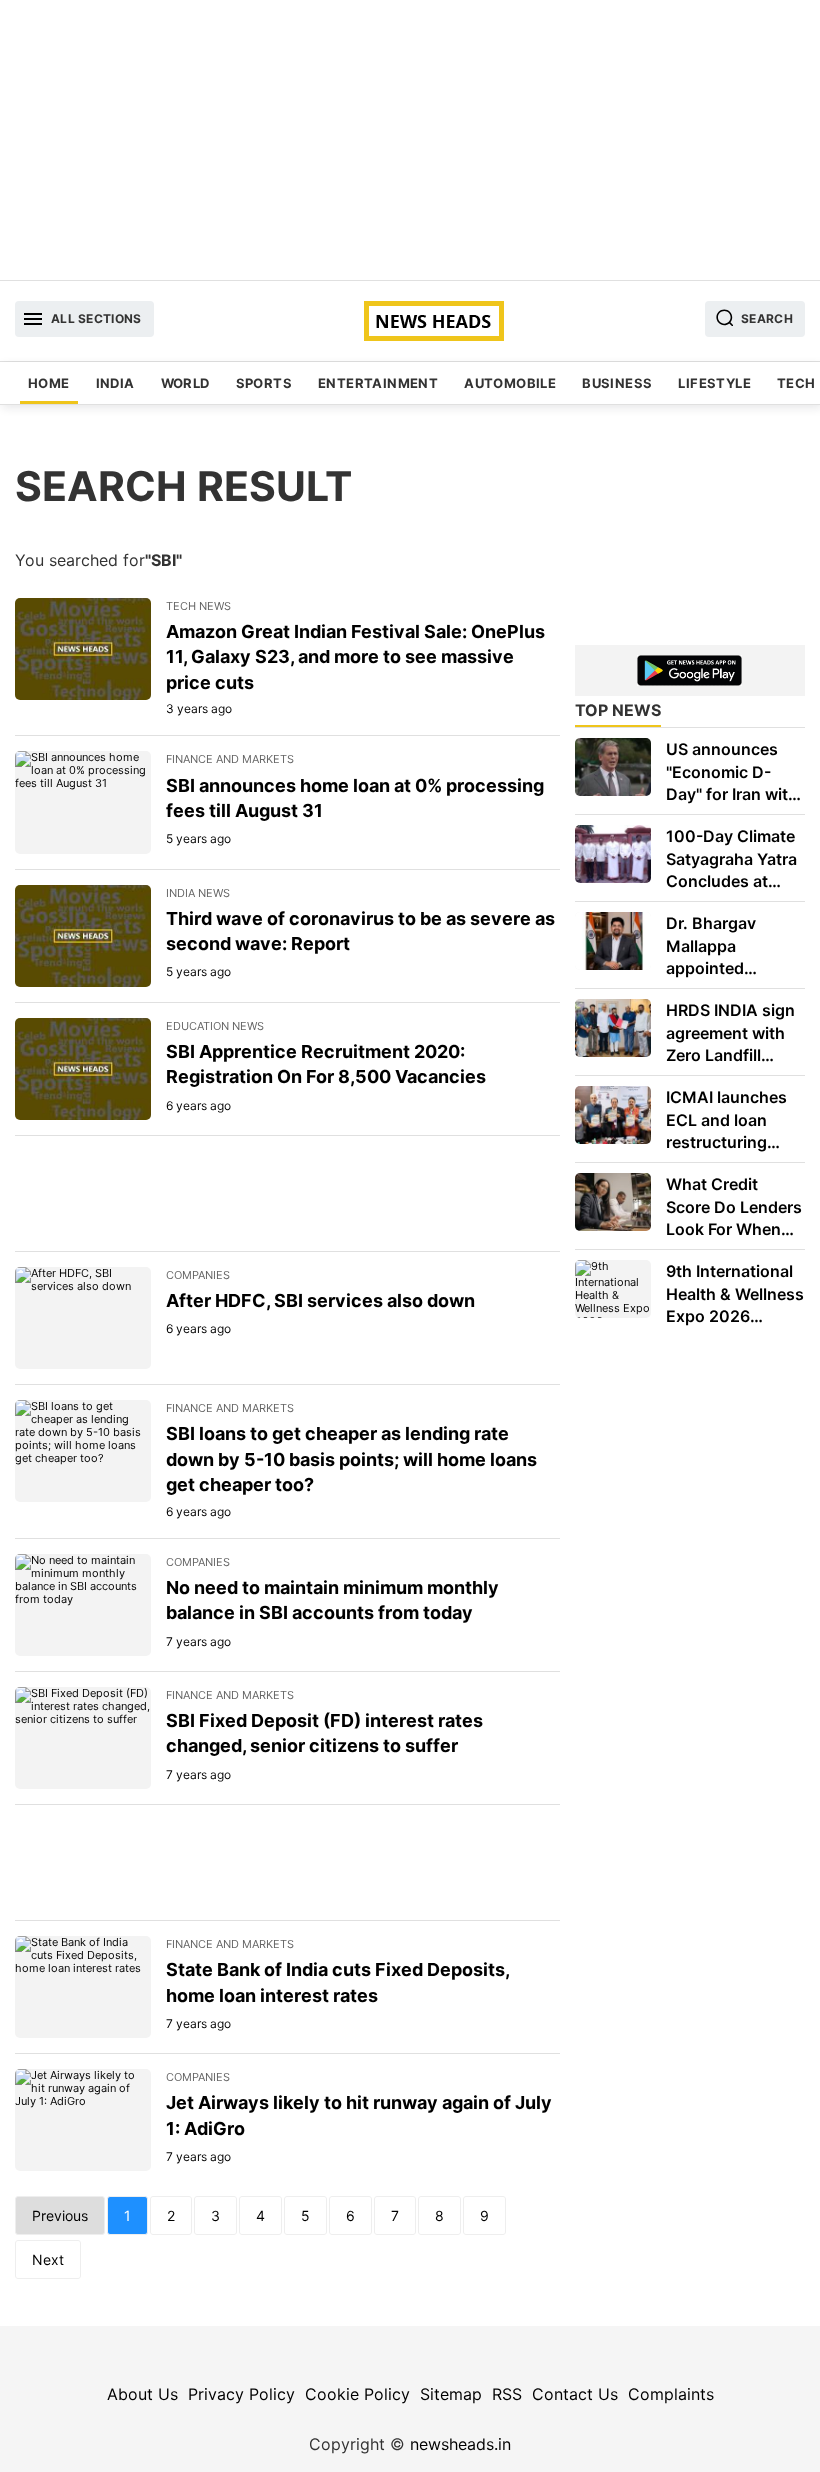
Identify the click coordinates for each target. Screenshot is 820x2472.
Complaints (671, 2394)
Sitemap (451, 2394)
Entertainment (378, 383)
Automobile (510, 383)
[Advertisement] (410, 140)
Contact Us (575, 2394)
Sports (264, 383)
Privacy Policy (241, 2394)
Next (48, 2259)
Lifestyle (714, 383)
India (115, 383)
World (185, 383)
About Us (142, 2394)
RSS (507, 2394)
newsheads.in (460, 2444)
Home (49, 383)
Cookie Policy (357, 2394)
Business (617, 383)
